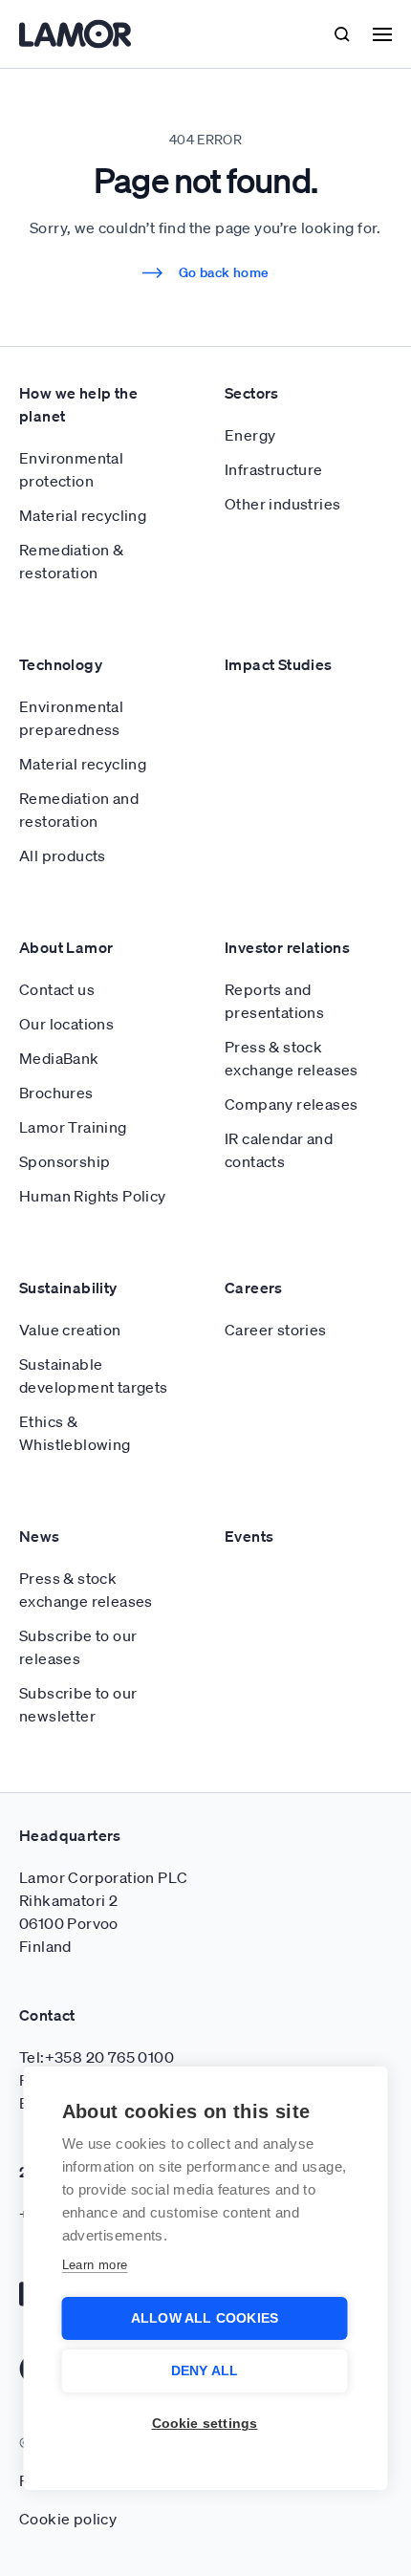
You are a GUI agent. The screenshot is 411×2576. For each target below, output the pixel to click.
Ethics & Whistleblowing (75, 1433)
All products (63, 855)
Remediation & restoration (71, 561)
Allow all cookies (205, 2318)
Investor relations (287, 947)
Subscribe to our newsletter (78, 1704)
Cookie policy (68, 2519)
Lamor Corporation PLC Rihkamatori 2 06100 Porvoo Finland (103, 1912)
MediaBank (59, 1058)
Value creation (70, 1330)
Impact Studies (279, 664)
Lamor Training (73, 1127)
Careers (254, 1288)
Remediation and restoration (79, 810)
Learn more (95, 2265)
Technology (61, 664)
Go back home (224, 272)
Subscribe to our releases (78, 1647)
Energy (250, 435)
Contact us (57, 989)
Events (249, 1536)
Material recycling (83, 515)
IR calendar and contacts (279, 1150)
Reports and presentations (274, 1001)
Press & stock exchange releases (292, 1058)
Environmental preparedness (71, 718)
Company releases (291, 1104)
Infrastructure (274, 469)
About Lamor (66, 947)
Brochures (56, 1093)
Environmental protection (71, 469)
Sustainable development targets (94, 1375)
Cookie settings (205, 2424)
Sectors (252, 393)
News (40, 1536)
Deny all (205, 2371)
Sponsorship (65, 1161)
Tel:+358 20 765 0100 (97, 2057)
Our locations (66, 1024)
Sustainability (68, 1288)
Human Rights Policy (93, 1196)
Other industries (282, 504)
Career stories (276, 1330)
